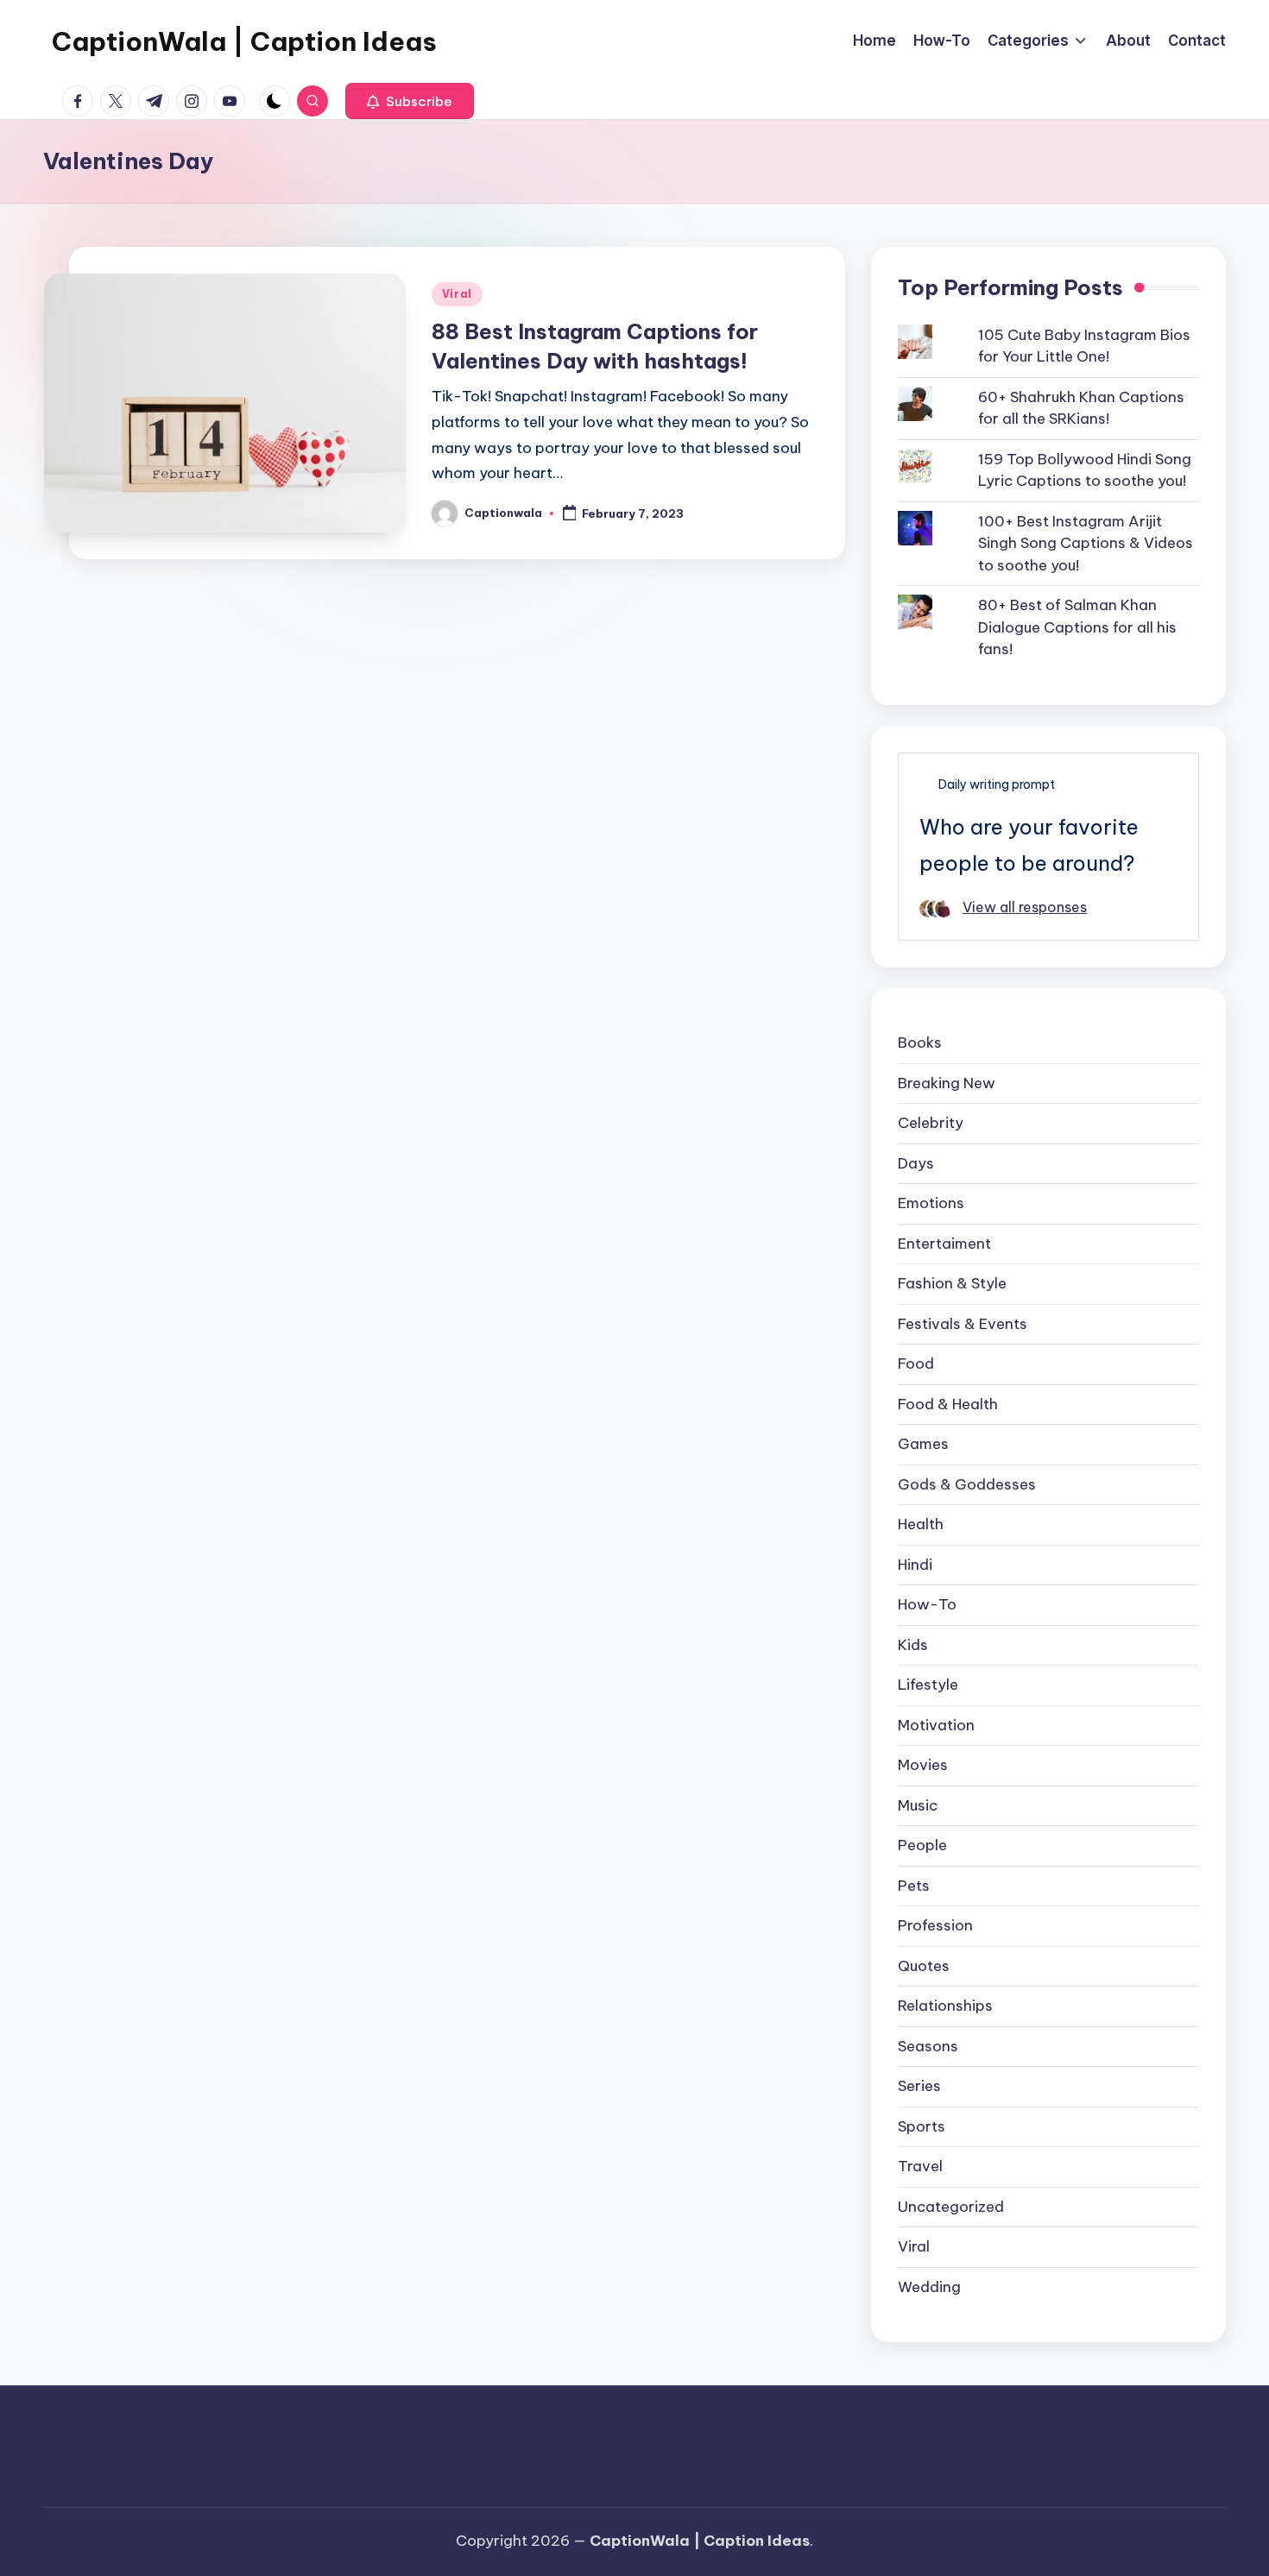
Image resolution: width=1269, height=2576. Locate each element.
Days (916, 1163)
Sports (922, 2126)
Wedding (929, 2287)
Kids (913, 1645)
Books (920, 1042)
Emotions (931, 1203)
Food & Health (948, 1404)
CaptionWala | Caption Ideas (244, 41)
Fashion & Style (952, 1283)
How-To (927, 1604)
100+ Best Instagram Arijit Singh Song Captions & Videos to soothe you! (1086, 543)
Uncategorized (951, 2207)
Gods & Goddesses (967, 1484)
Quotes (924, 1966)
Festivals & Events (963, 1324)
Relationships (945, 2006)
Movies (923, 1765)
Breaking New (947, 1083)
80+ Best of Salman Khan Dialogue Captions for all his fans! (1077, 627)
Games (923, 1444)
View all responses (1025, 907)
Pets (914, 1886)
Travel (920, 2166)
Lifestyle (928, 1685)
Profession (935, 1925)
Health (921, 1524)
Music (918, 1805)
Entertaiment (944, 1244)
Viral (458, 294)
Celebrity (931, 1123)
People (922, 1845)
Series (919, 2086)
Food (916, 1364)
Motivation (936, 1725)
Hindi (915, 1565)
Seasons (928, 2046)
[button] (410, 101)
